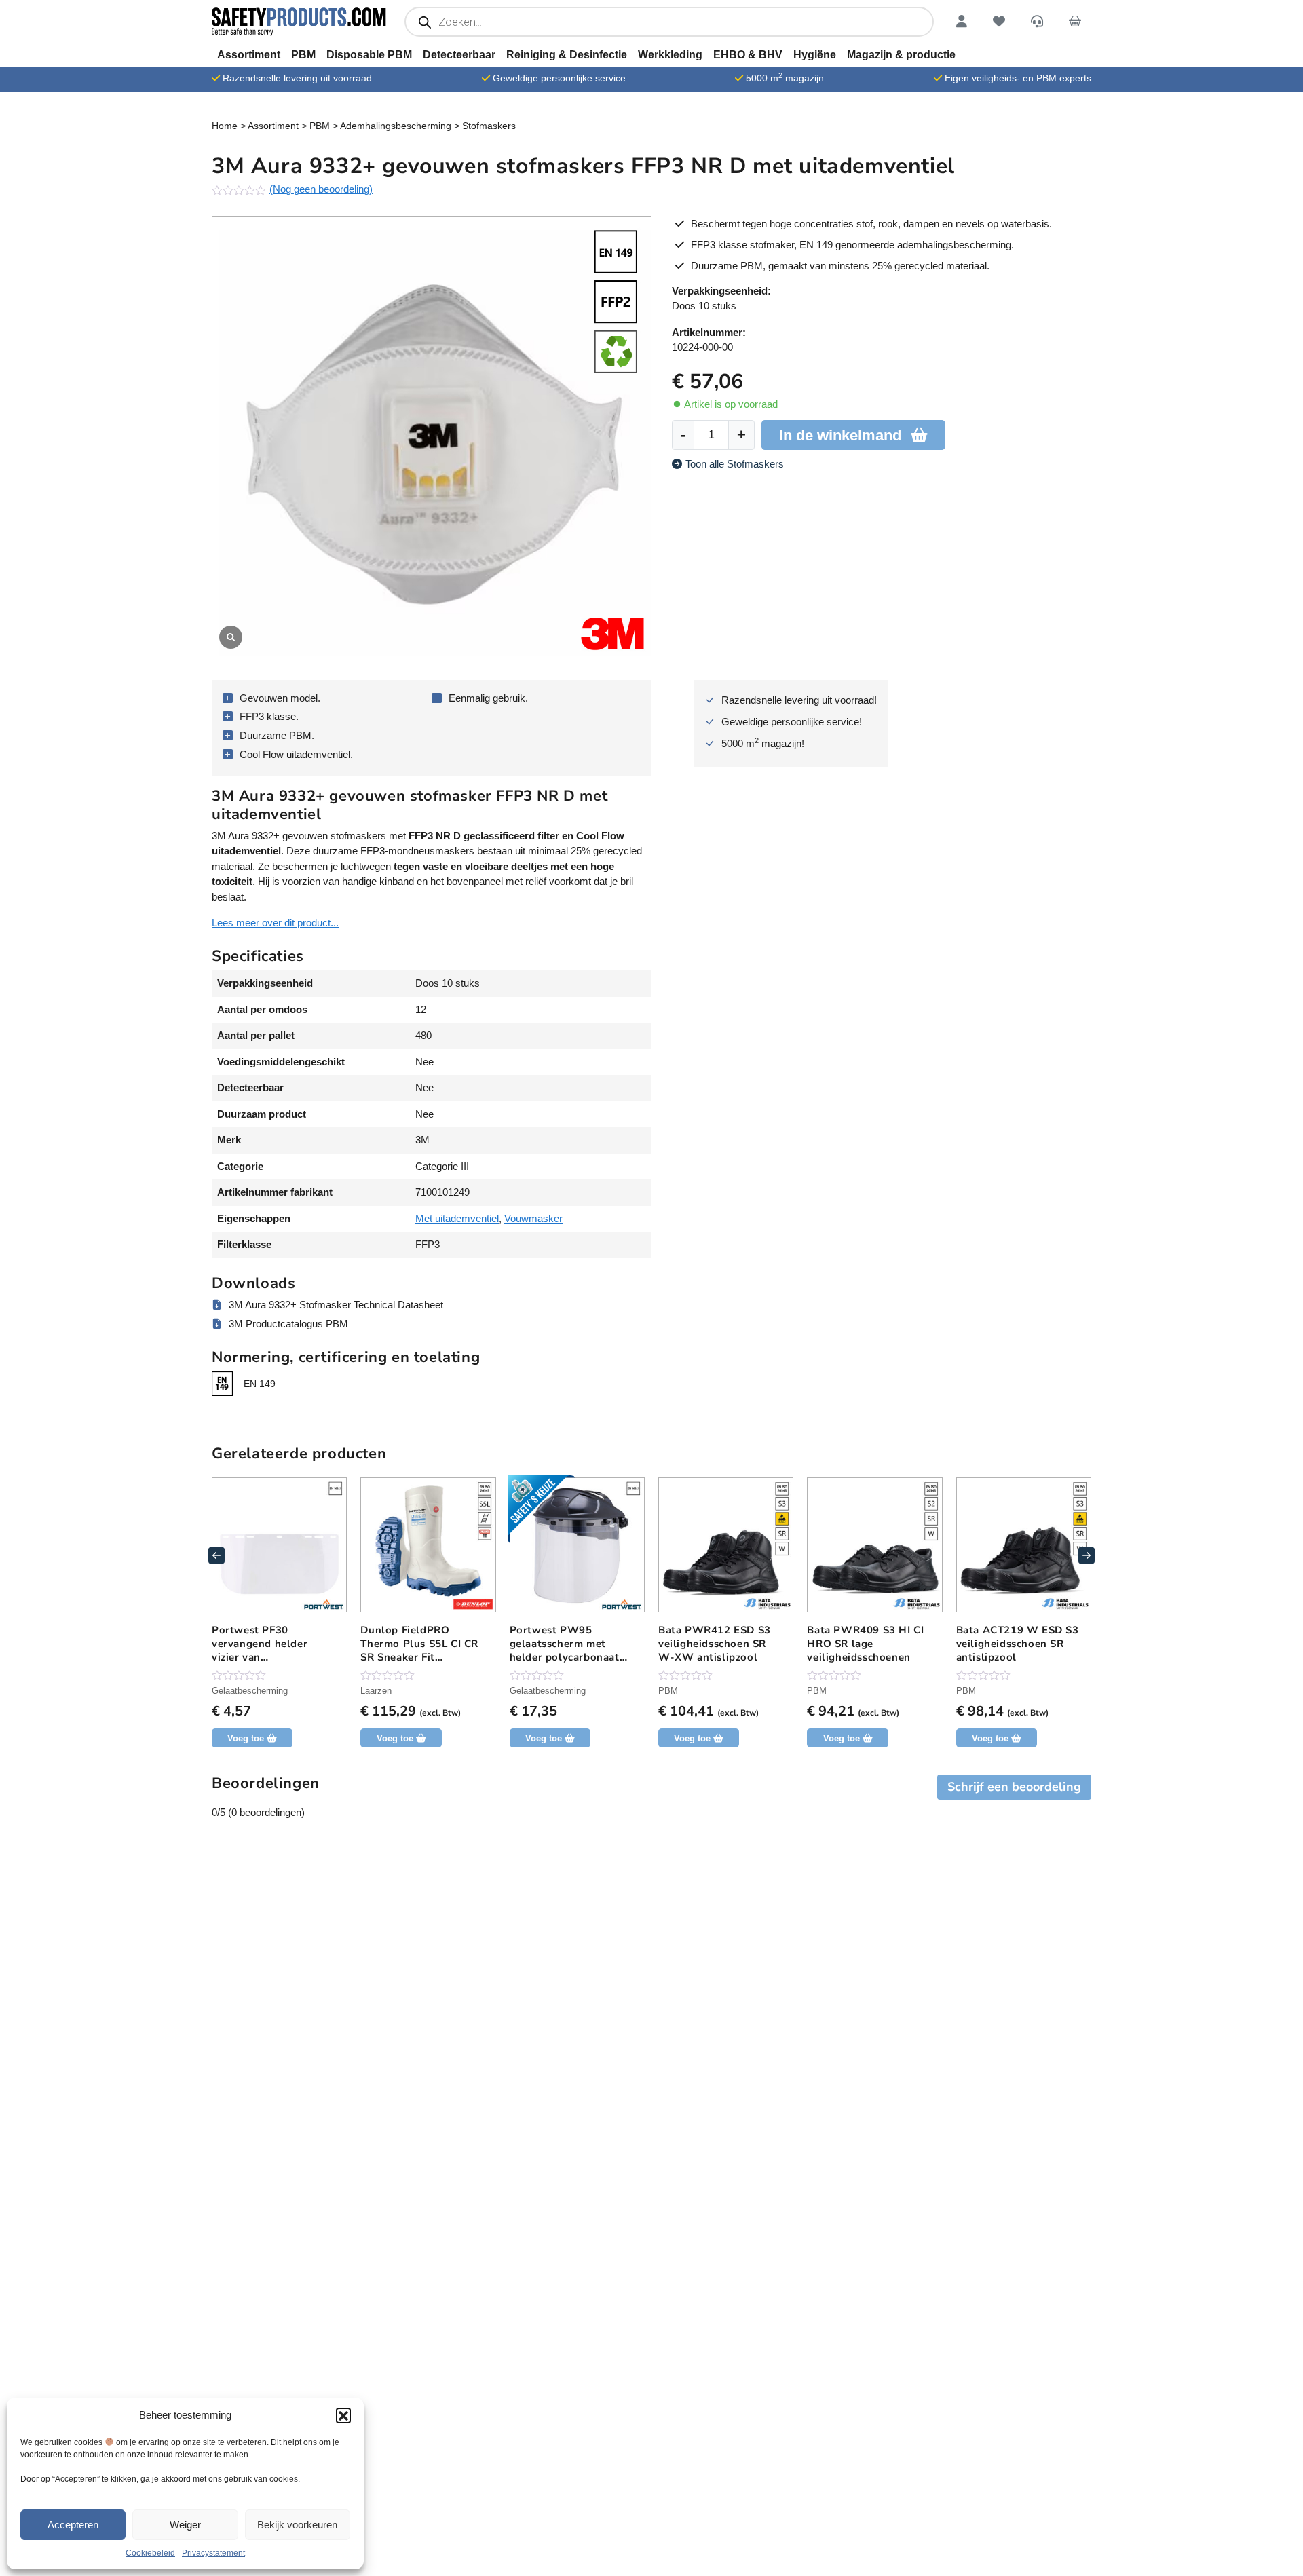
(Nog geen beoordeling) (321, 189)
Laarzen (376, 1691)
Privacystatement (213, 2553)
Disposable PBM (369, 55)
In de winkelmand (840, 435)
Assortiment (249, 55)
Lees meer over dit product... (275, 923)
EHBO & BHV (748, 55)
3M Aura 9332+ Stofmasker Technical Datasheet (336, 1305)
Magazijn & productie (901, 55)
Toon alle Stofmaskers (735, 464)
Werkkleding (670, 55)
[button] (343, 2415)
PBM (303, 55)
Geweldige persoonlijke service (559, 78)
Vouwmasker (533, 1218)
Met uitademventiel (457, 1218)
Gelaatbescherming (250, 1691)
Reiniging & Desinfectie (567, 55)
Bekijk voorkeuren (297, 2525)
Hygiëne (815, 55)
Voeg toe (395, 1738)
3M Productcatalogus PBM (288, 1324)
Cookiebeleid (150, 2553)
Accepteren (73, 2525)
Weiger (185, 2525)
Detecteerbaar (459, 55)
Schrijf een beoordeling (1014, 1787)
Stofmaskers (489, 126)
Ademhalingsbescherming (396, 126)
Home (225, 126)
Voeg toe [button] (246, 1738)
